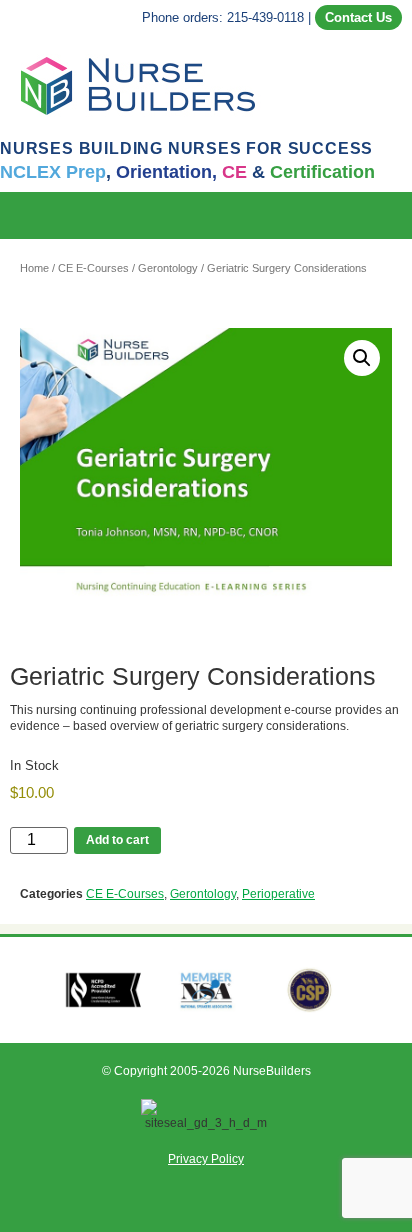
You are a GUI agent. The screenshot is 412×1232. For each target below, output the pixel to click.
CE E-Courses (93, 268)
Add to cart (117, 840)
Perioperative (278, 894)
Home (34, 268)
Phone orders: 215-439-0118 (223, 17)
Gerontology (168, 268)
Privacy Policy (206, 1159)
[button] (398, 215)
